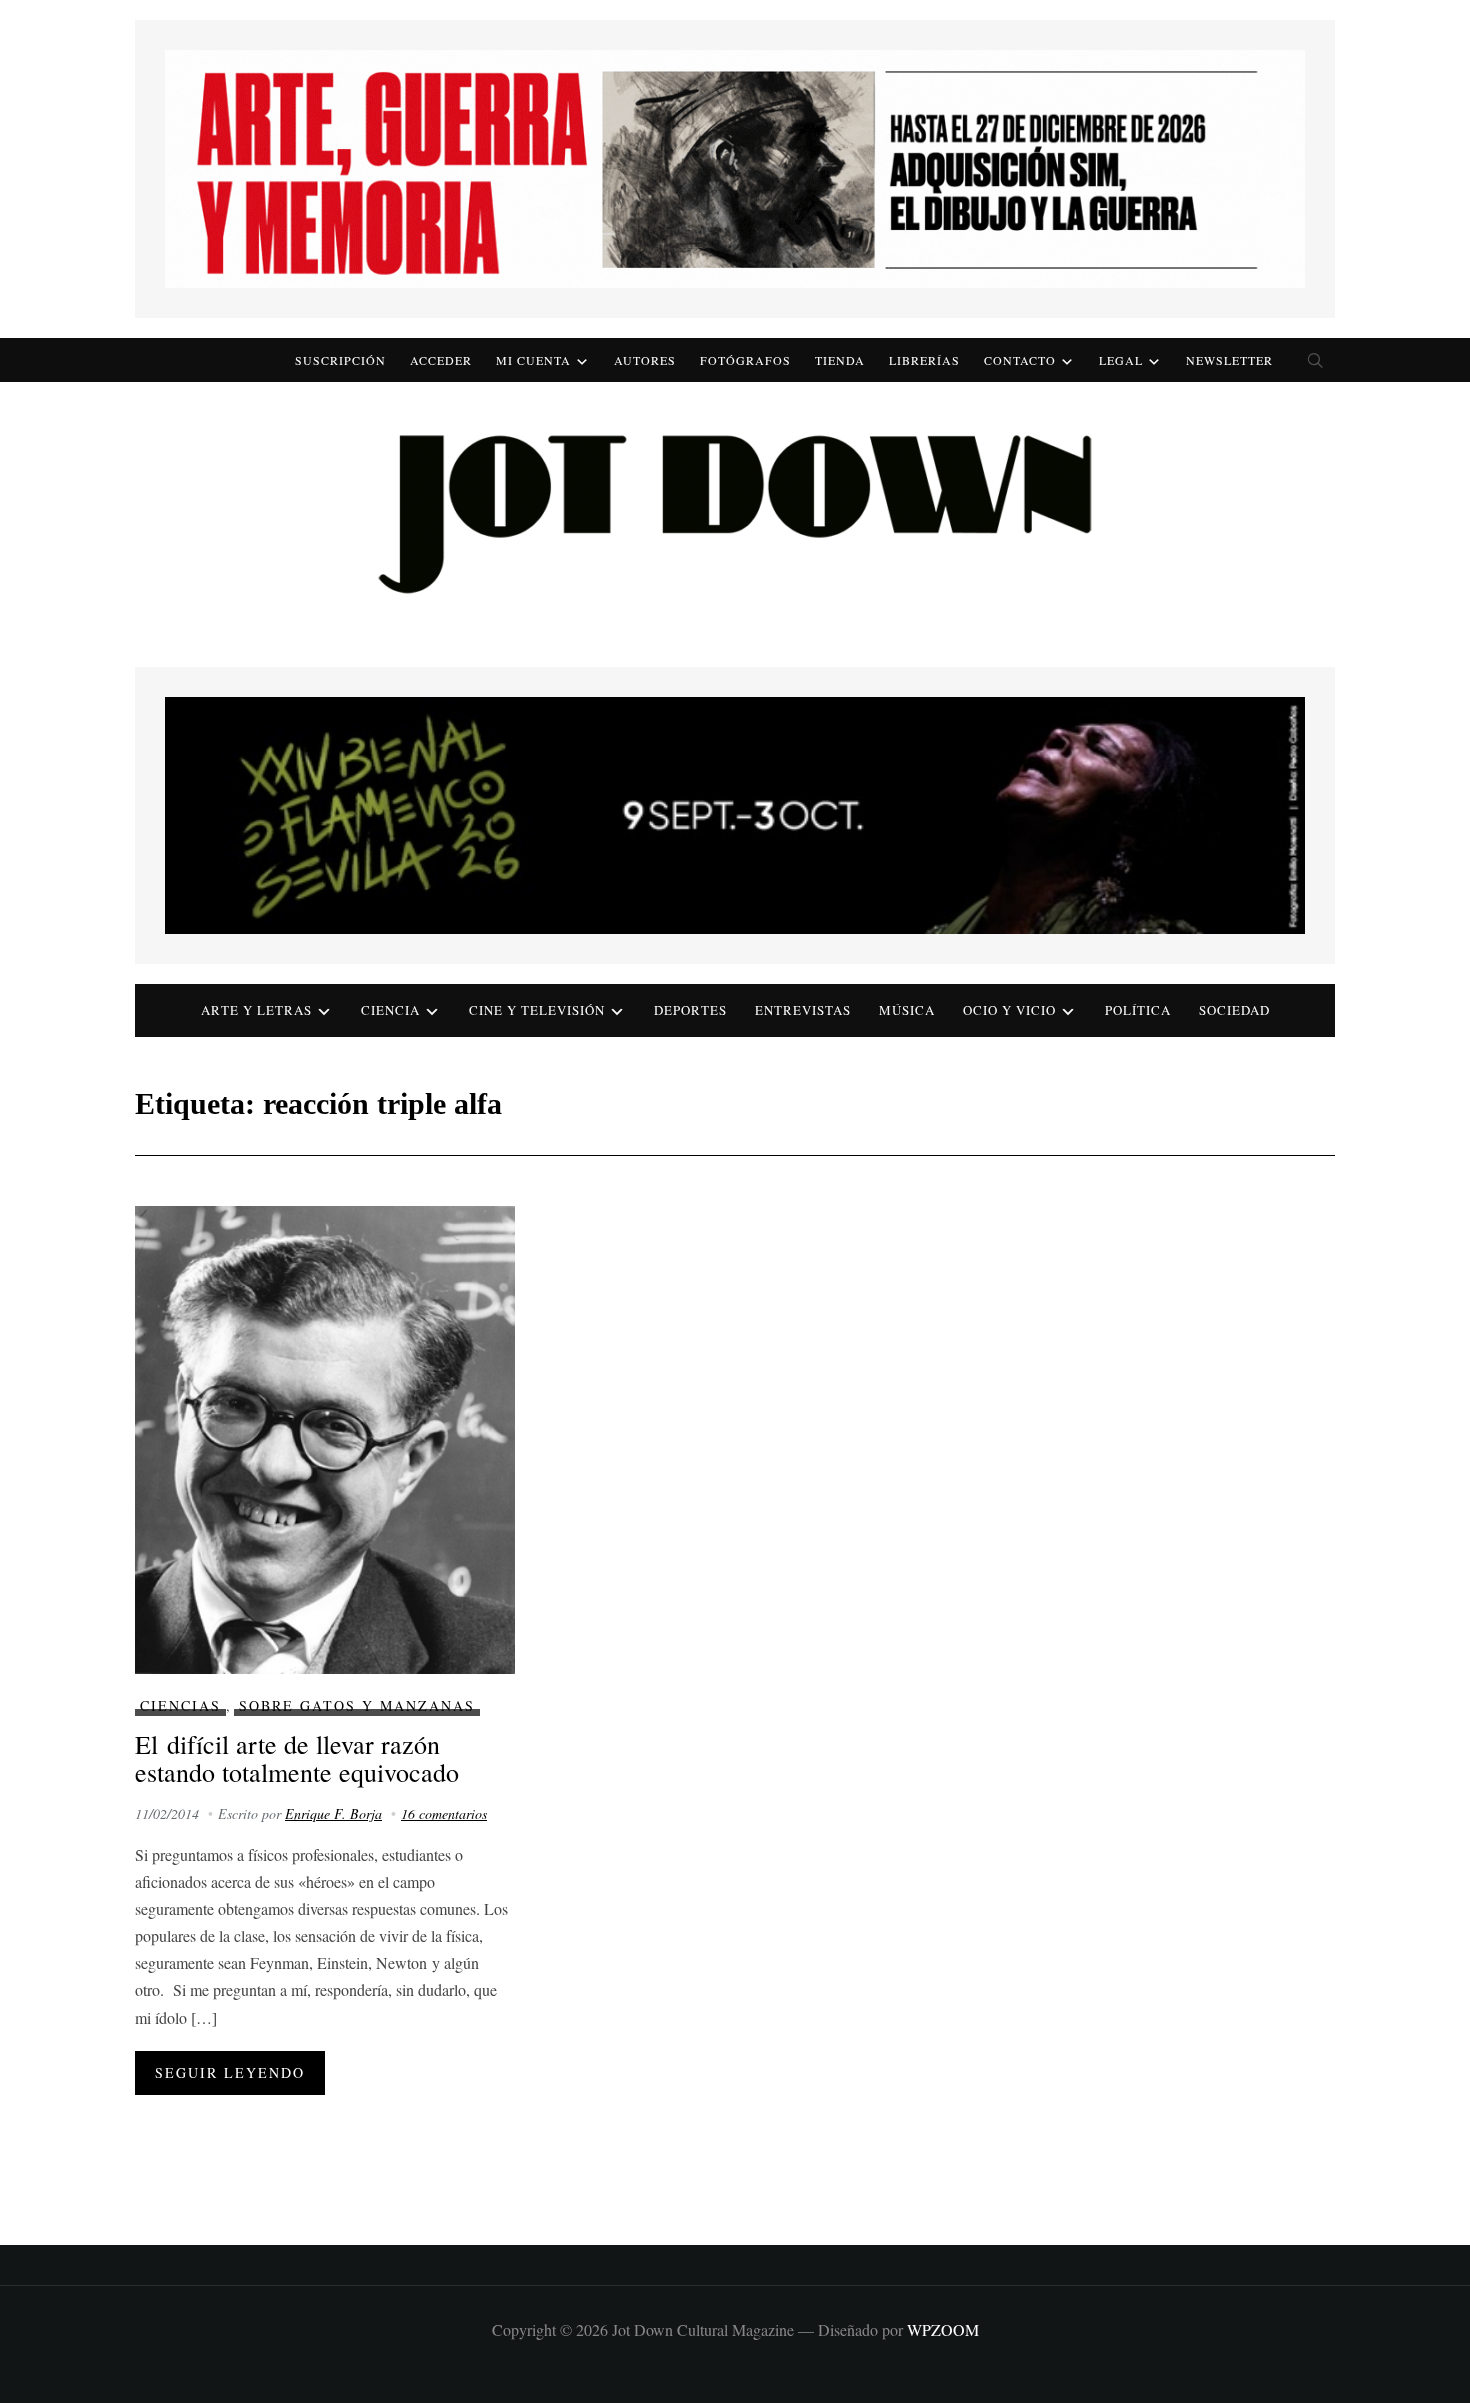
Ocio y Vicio (1009, 1010)
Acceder (441, 360)
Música (907, 1010)
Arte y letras (256, 1010)
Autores (645, 360)
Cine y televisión (537, 1010)
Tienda (840, 360)
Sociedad (1234, 1010)
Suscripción (340, 360)
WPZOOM (943, 2329)
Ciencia (390, 1010)
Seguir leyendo (230, 2072)
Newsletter (1229, 360)
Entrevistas (803, 1010)
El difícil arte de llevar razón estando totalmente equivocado (297, 1758)
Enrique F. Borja (333, 1813)
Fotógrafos (745, 360)
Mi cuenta (533, 360)
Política (1138, 1010)
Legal (1121, 360)
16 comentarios (444, 1813)
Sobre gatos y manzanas (357, 1705)
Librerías (924, 360)
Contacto (1020, 360)
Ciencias (180, 1705)
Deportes (690, 1010)
